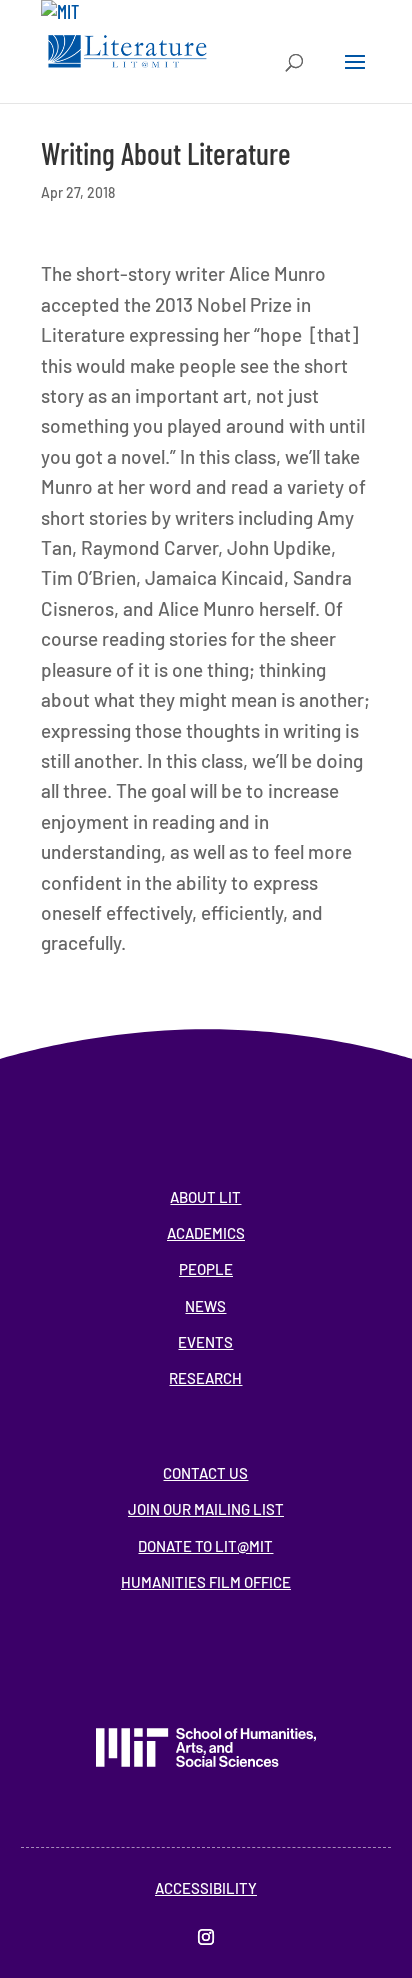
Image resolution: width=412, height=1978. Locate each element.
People (206, 1269)
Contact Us (205, 1473)
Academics (206, 1233)
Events (205, 1342)
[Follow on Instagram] (206, 1937)
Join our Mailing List (206, 1509)
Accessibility (206, 1888)
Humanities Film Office (206, 1582)
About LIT (205, 1197)
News (205, 1306)
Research (205, 1378)
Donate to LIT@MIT (205, 1546)
